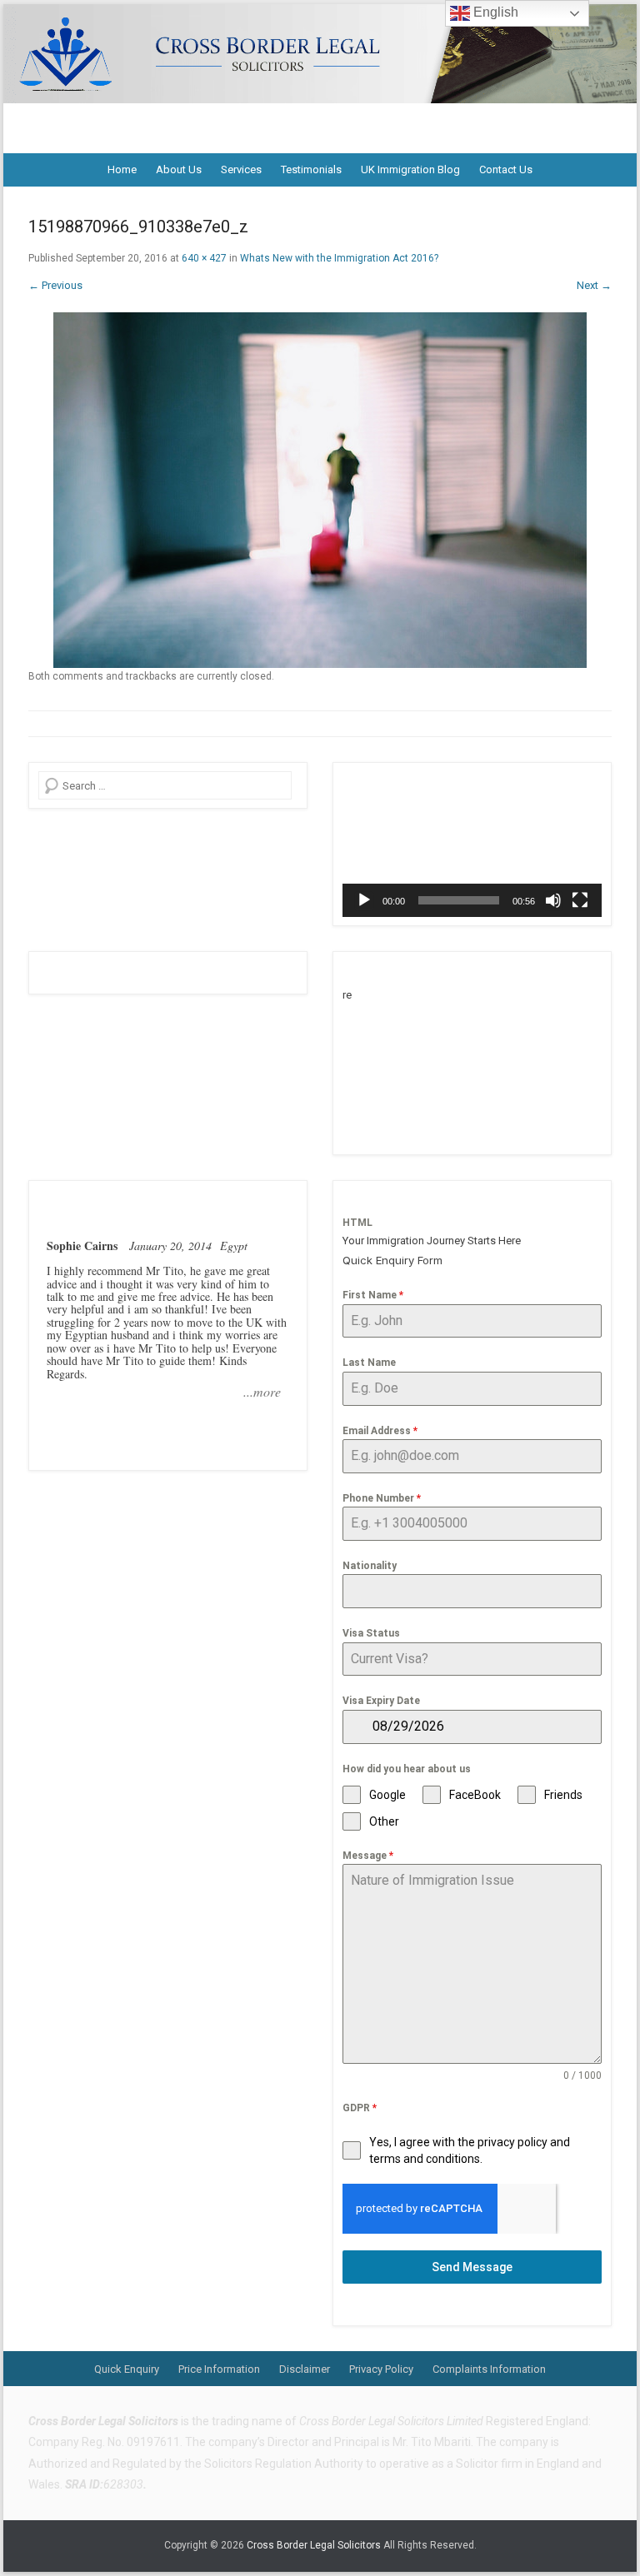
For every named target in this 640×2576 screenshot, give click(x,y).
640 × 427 (204, 258)
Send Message (472, 2267)
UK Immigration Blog (410, 169)
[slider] (459, 900)
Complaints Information (489, 2369)
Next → (594, 285)
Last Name (369, 1363)
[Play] (364, 900)
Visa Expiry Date (381, 1701)
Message (368, 1856)
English (494, 12)
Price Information (219, 2369)
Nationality (370, 1566)
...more (262, 1392)
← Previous (55, 285)
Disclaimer (305, 2369)
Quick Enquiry (127, 2369)
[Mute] (553, 900)
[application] (472, 844)
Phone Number (382, 1498)
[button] (472, 845)
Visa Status (371, 1633)
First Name (373, 1295)
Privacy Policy (381, 2369)
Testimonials (311, 169)
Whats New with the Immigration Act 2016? (339, 258)
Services (241, 169)
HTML (357, 1223)
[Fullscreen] (580, 900)
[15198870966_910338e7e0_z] (320, 490)
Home (122, 169)
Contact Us (506, 169)
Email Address (380, 1431)
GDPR (360, 2108)
